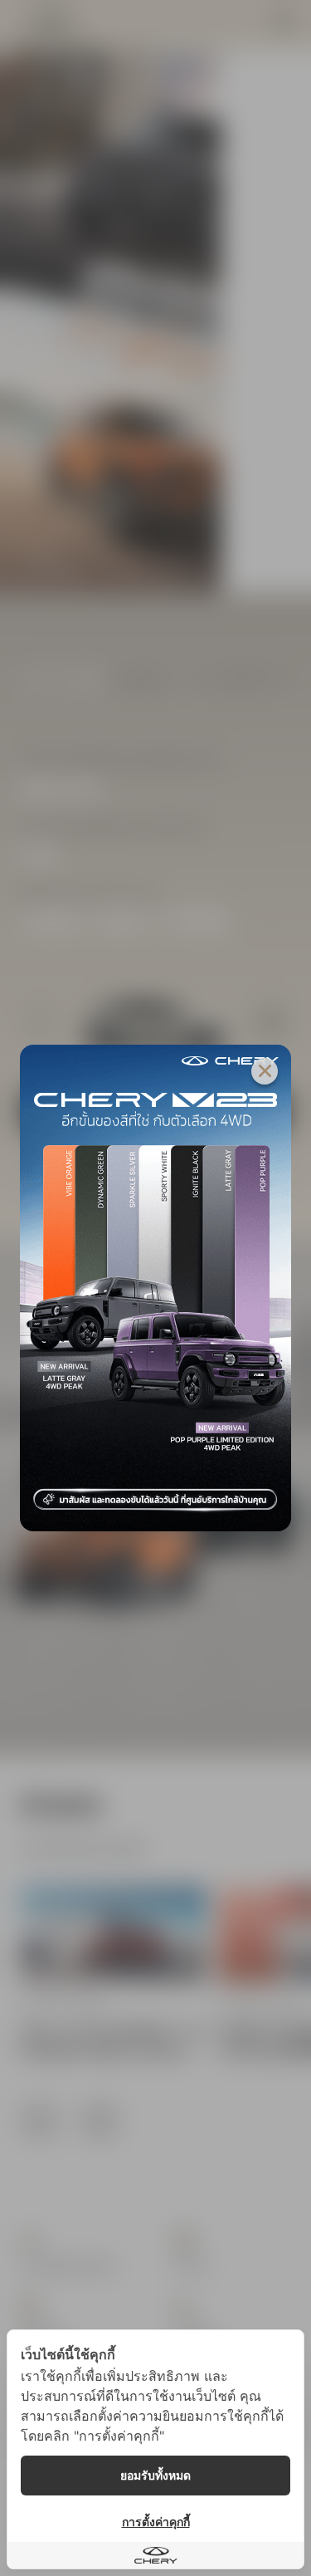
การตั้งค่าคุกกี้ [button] (156, 2522)
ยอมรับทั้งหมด (155, 2475)
